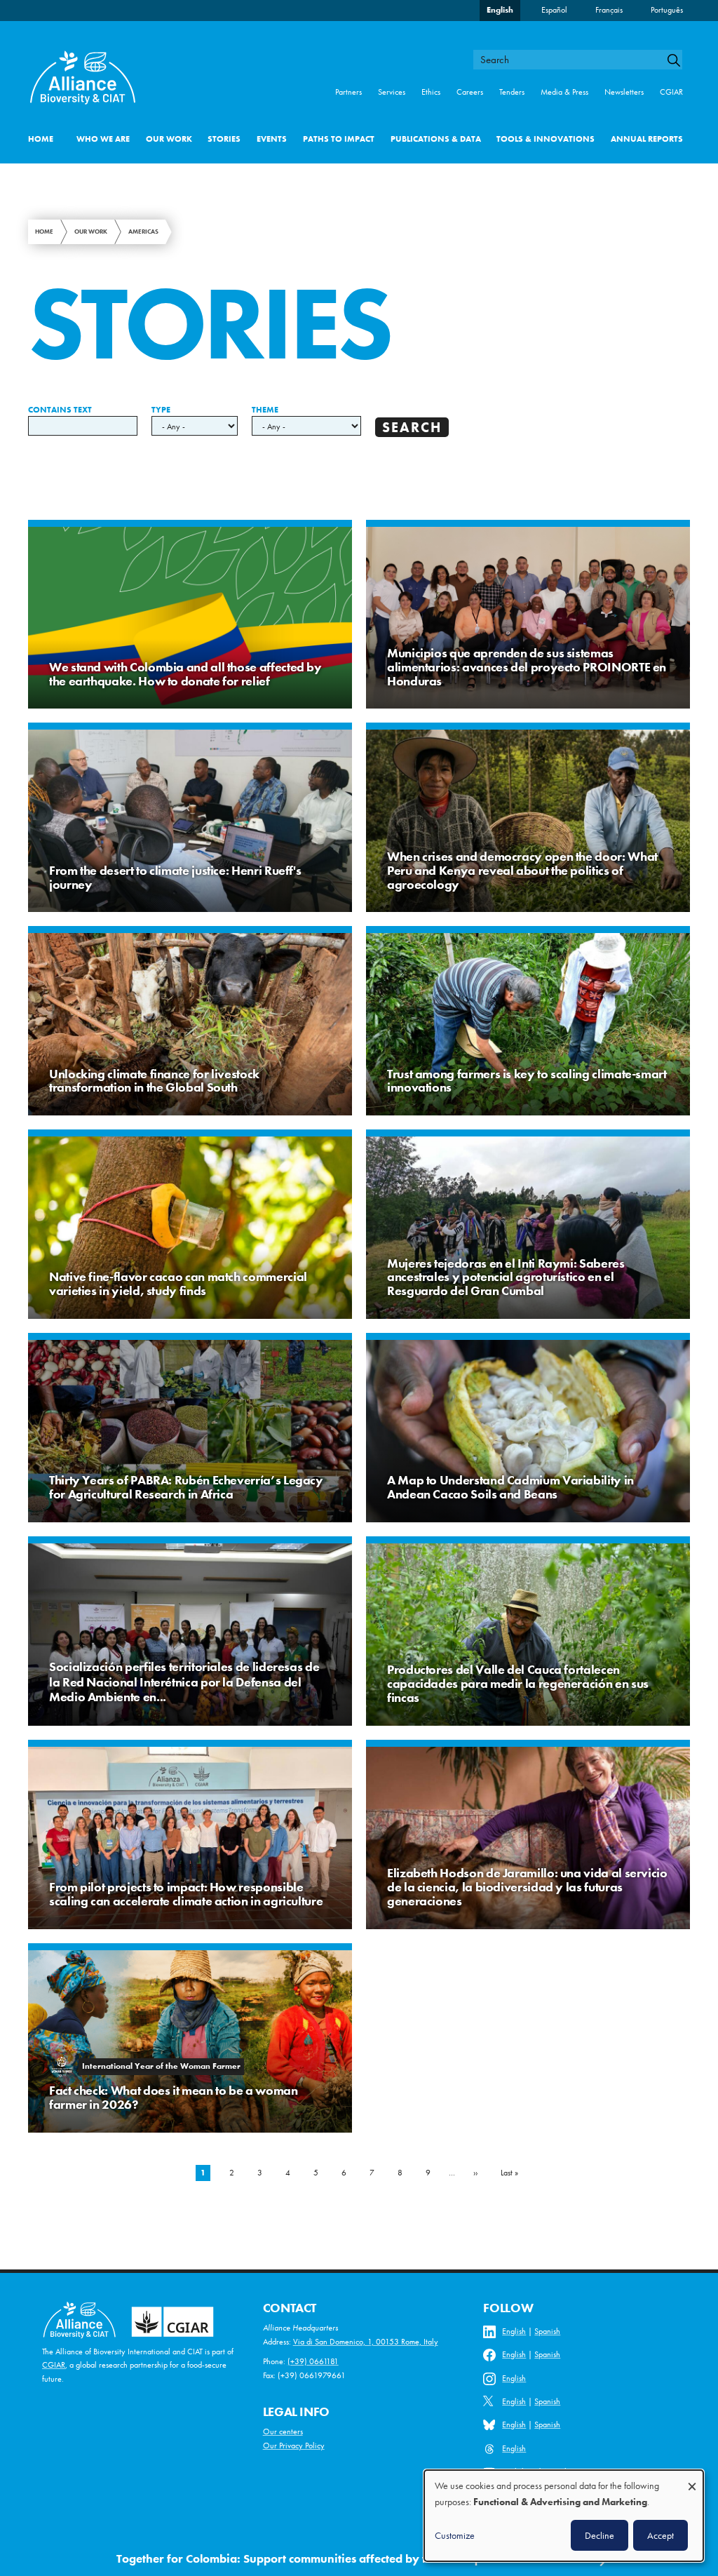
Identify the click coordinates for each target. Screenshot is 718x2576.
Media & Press (564, 92)
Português (667, 10)
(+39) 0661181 (313, 2361)
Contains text (60, 410)
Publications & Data (436, 139)
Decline (600, 2535)
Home (41, 139)
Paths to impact (339, 139)
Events (272, 139)
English (500, 10)
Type (161, 410)
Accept (661, 2535)
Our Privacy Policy (294, 2446)
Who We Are (103, 139)
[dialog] (564, 2516)
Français (609, 10)
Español (554, 10)
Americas (143, 232)
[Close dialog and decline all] (692, 2480)
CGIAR (671, 92)
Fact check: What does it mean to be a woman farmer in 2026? (174, 2097)
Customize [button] (455, 2535)
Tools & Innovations (546, 139)
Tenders (512, 92)
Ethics (431, 92)
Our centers (283, 2431)
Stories (224, 139)
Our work (169, 139)
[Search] (679, 60)
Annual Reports (647, 139)
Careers (470, 92)
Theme (265, 410)
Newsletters (624, 92)
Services (392, 92)
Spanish (547, 2331)
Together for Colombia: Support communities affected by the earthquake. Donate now (347, 2558)
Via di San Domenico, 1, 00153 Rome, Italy (366, 2342)
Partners (348, 92)
